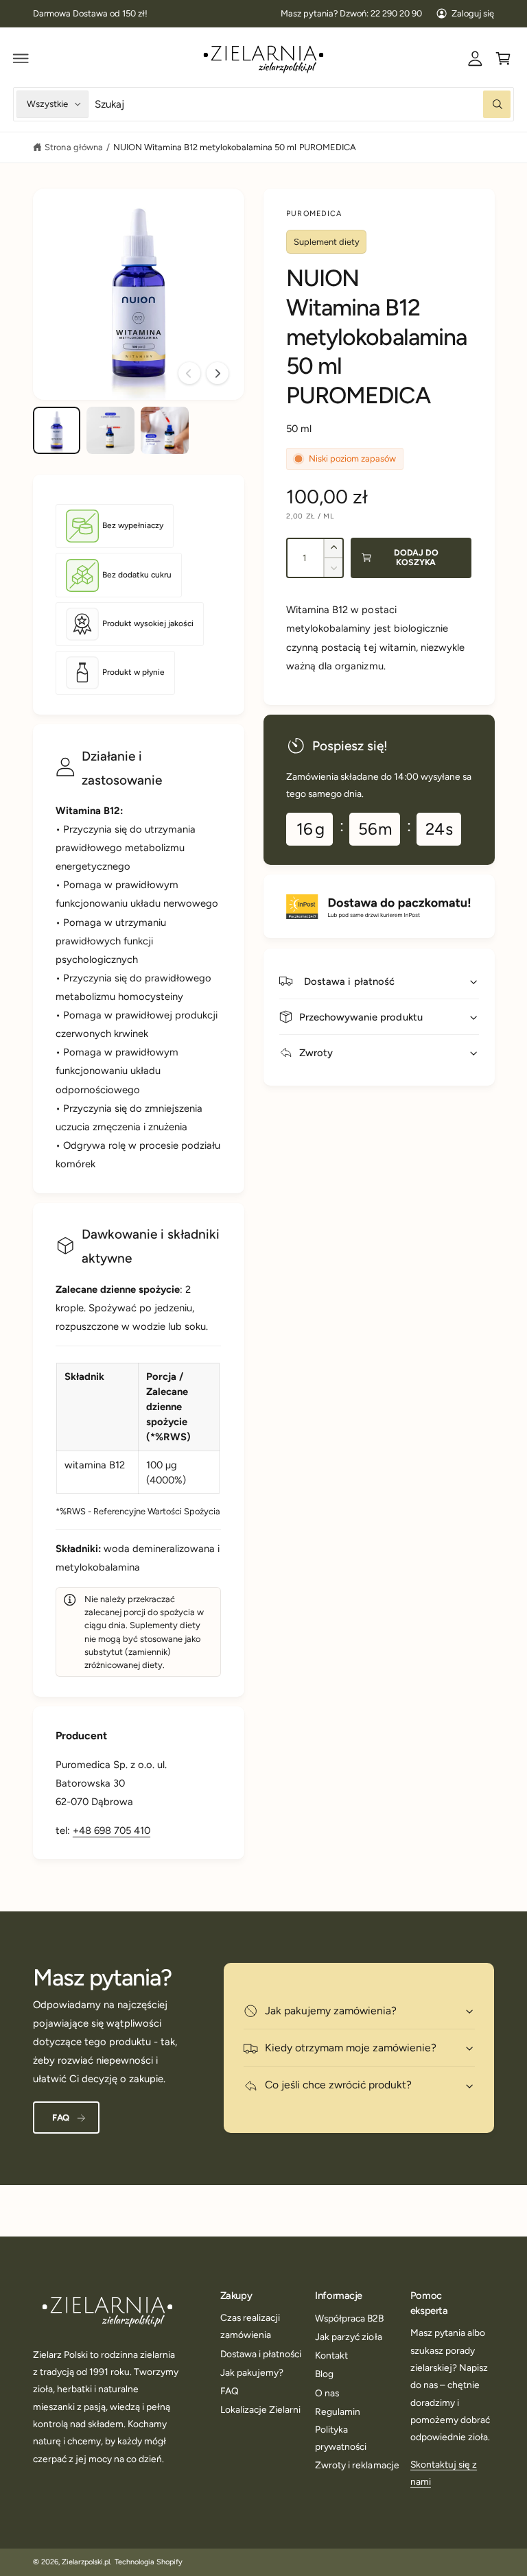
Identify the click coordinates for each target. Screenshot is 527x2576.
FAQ (61, 2118)
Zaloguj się (473, 13)
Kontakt (331, 2355)
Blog (324, 2374)
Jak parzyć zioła (348, 2337)
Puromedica (314, 214)
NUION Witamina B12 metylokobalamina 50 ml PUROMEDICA (235, 147)
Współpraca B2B (349, 2318)
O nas (327, 2393)
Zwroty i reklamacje (357, 2465)
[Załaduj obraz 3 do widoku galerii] (164, 430)
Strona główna (73, 147)
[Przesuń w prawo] (218, 373)
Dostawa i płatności (261, 2354)
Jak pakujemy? (252, 2372)
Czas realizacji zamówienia (250, 2326)
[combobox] (303, 104)
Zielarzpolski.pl (86, 2562)
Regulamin (338, 2411)
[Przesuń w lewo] (189, 373)
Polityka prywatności (341, 2438)
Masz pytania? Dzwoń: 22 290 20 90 (352, 13)
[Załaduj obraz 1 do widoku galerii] (57, 430)
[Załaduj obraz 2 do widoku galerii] (110, 430)
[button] (21, 58)
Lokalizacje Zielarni (260, 2409)
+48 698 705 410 (112, 1830)
